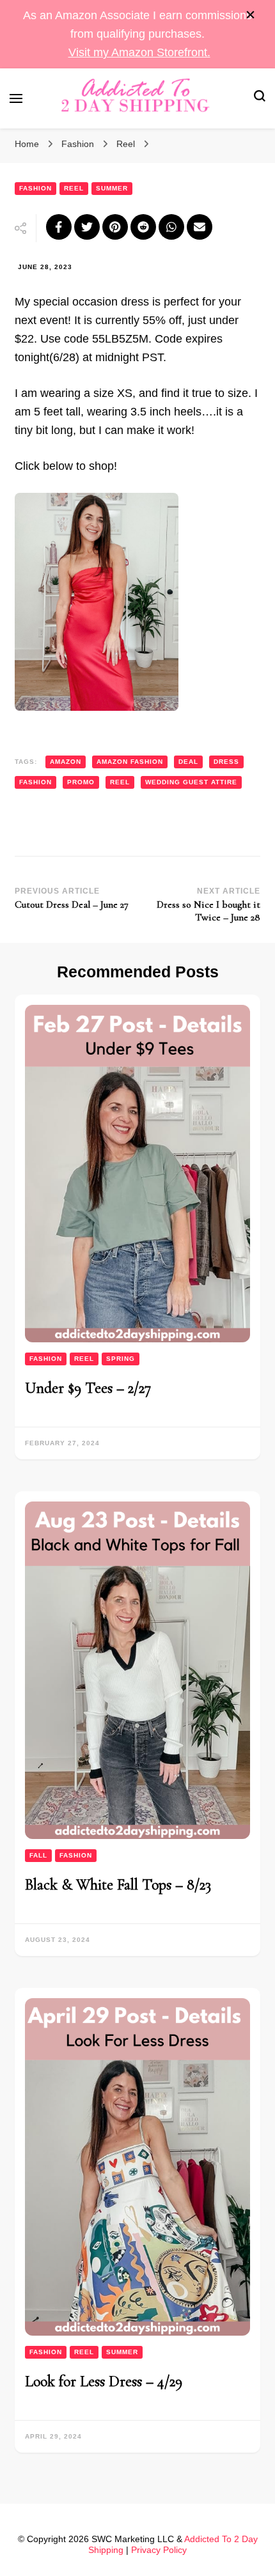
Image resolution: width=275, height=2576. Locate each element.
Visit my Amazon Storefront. (139, 52)
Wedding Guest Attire (191, 782)
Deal (188, 762)
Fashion (35, 188)
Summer (112, 188)
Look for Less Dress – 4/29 (104, 2381)
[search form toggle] (260, 98)
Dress (226, 762)
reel (120, 782)
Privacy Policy (159, 2550)
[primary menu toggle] (16, 98)
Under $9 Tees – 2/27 (88, 1388)
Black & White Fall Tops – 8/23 (118, 1885)
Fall (38, 1855)
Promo (81, 782)
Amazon (66, 762)
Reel (74, 188)
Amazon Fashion (130, 762)
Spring (121, 1359)
